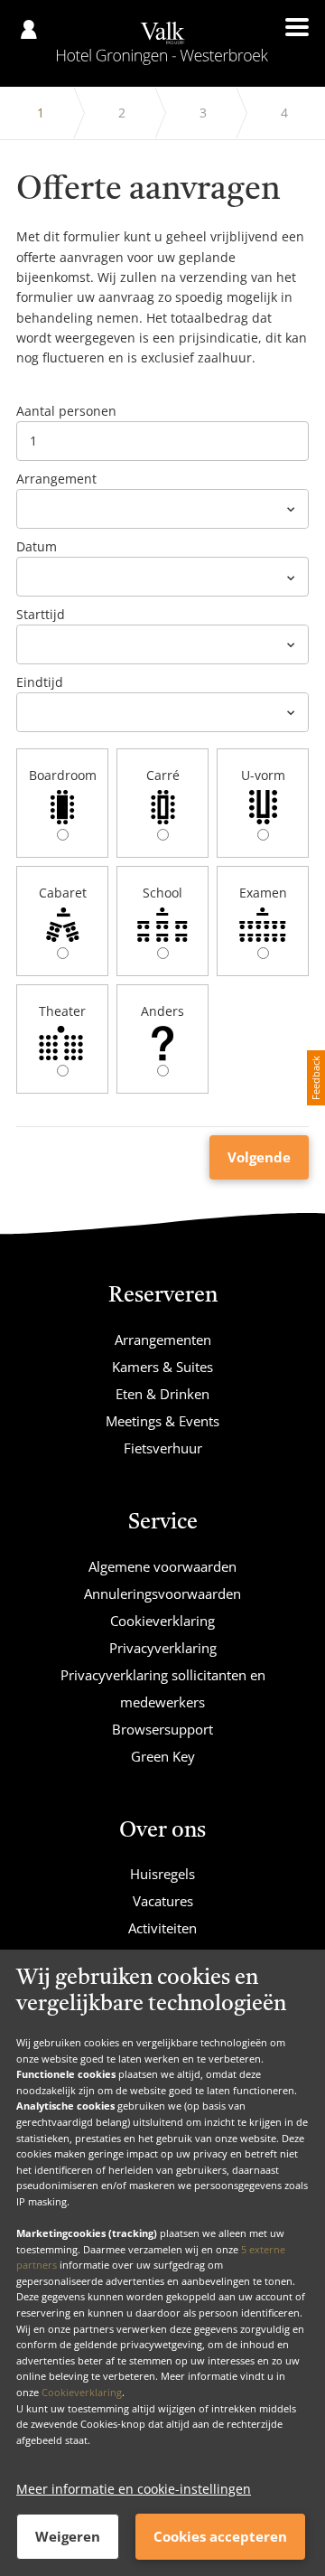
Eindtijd (40, 682)
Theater (62, 1011)
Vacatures (163, 1901)
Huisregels (162, 1874)
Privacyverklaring (163, 1648)
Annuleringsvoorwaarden (162, 1594)
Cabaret (63, 893)
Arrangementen (163, 1340)
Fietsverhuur (163, 1448)
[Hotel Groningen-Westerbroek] (162, 43)
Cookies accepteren (220, 2536)
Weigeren (68, 2536)
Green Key (163, 1756)
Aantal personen (66, 411)
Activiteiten (162, 1928)
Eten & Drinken (162, 1394)
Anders (162, 1011)
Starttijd (41, 614)
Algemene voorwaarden (162, 1566)
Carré (163, 775)
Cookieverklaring (82, 2392)
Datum (37, 546)
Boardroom (63, 775)
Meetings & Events (162, 1421)
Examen (263, 893)
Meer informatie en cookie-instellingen (134, 2489)
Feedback (316, 1078)
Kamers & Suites (162, 1367)
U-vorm (263, 775)
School (162, 893)
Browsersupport (162, 1729)
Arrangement (56, 479)
